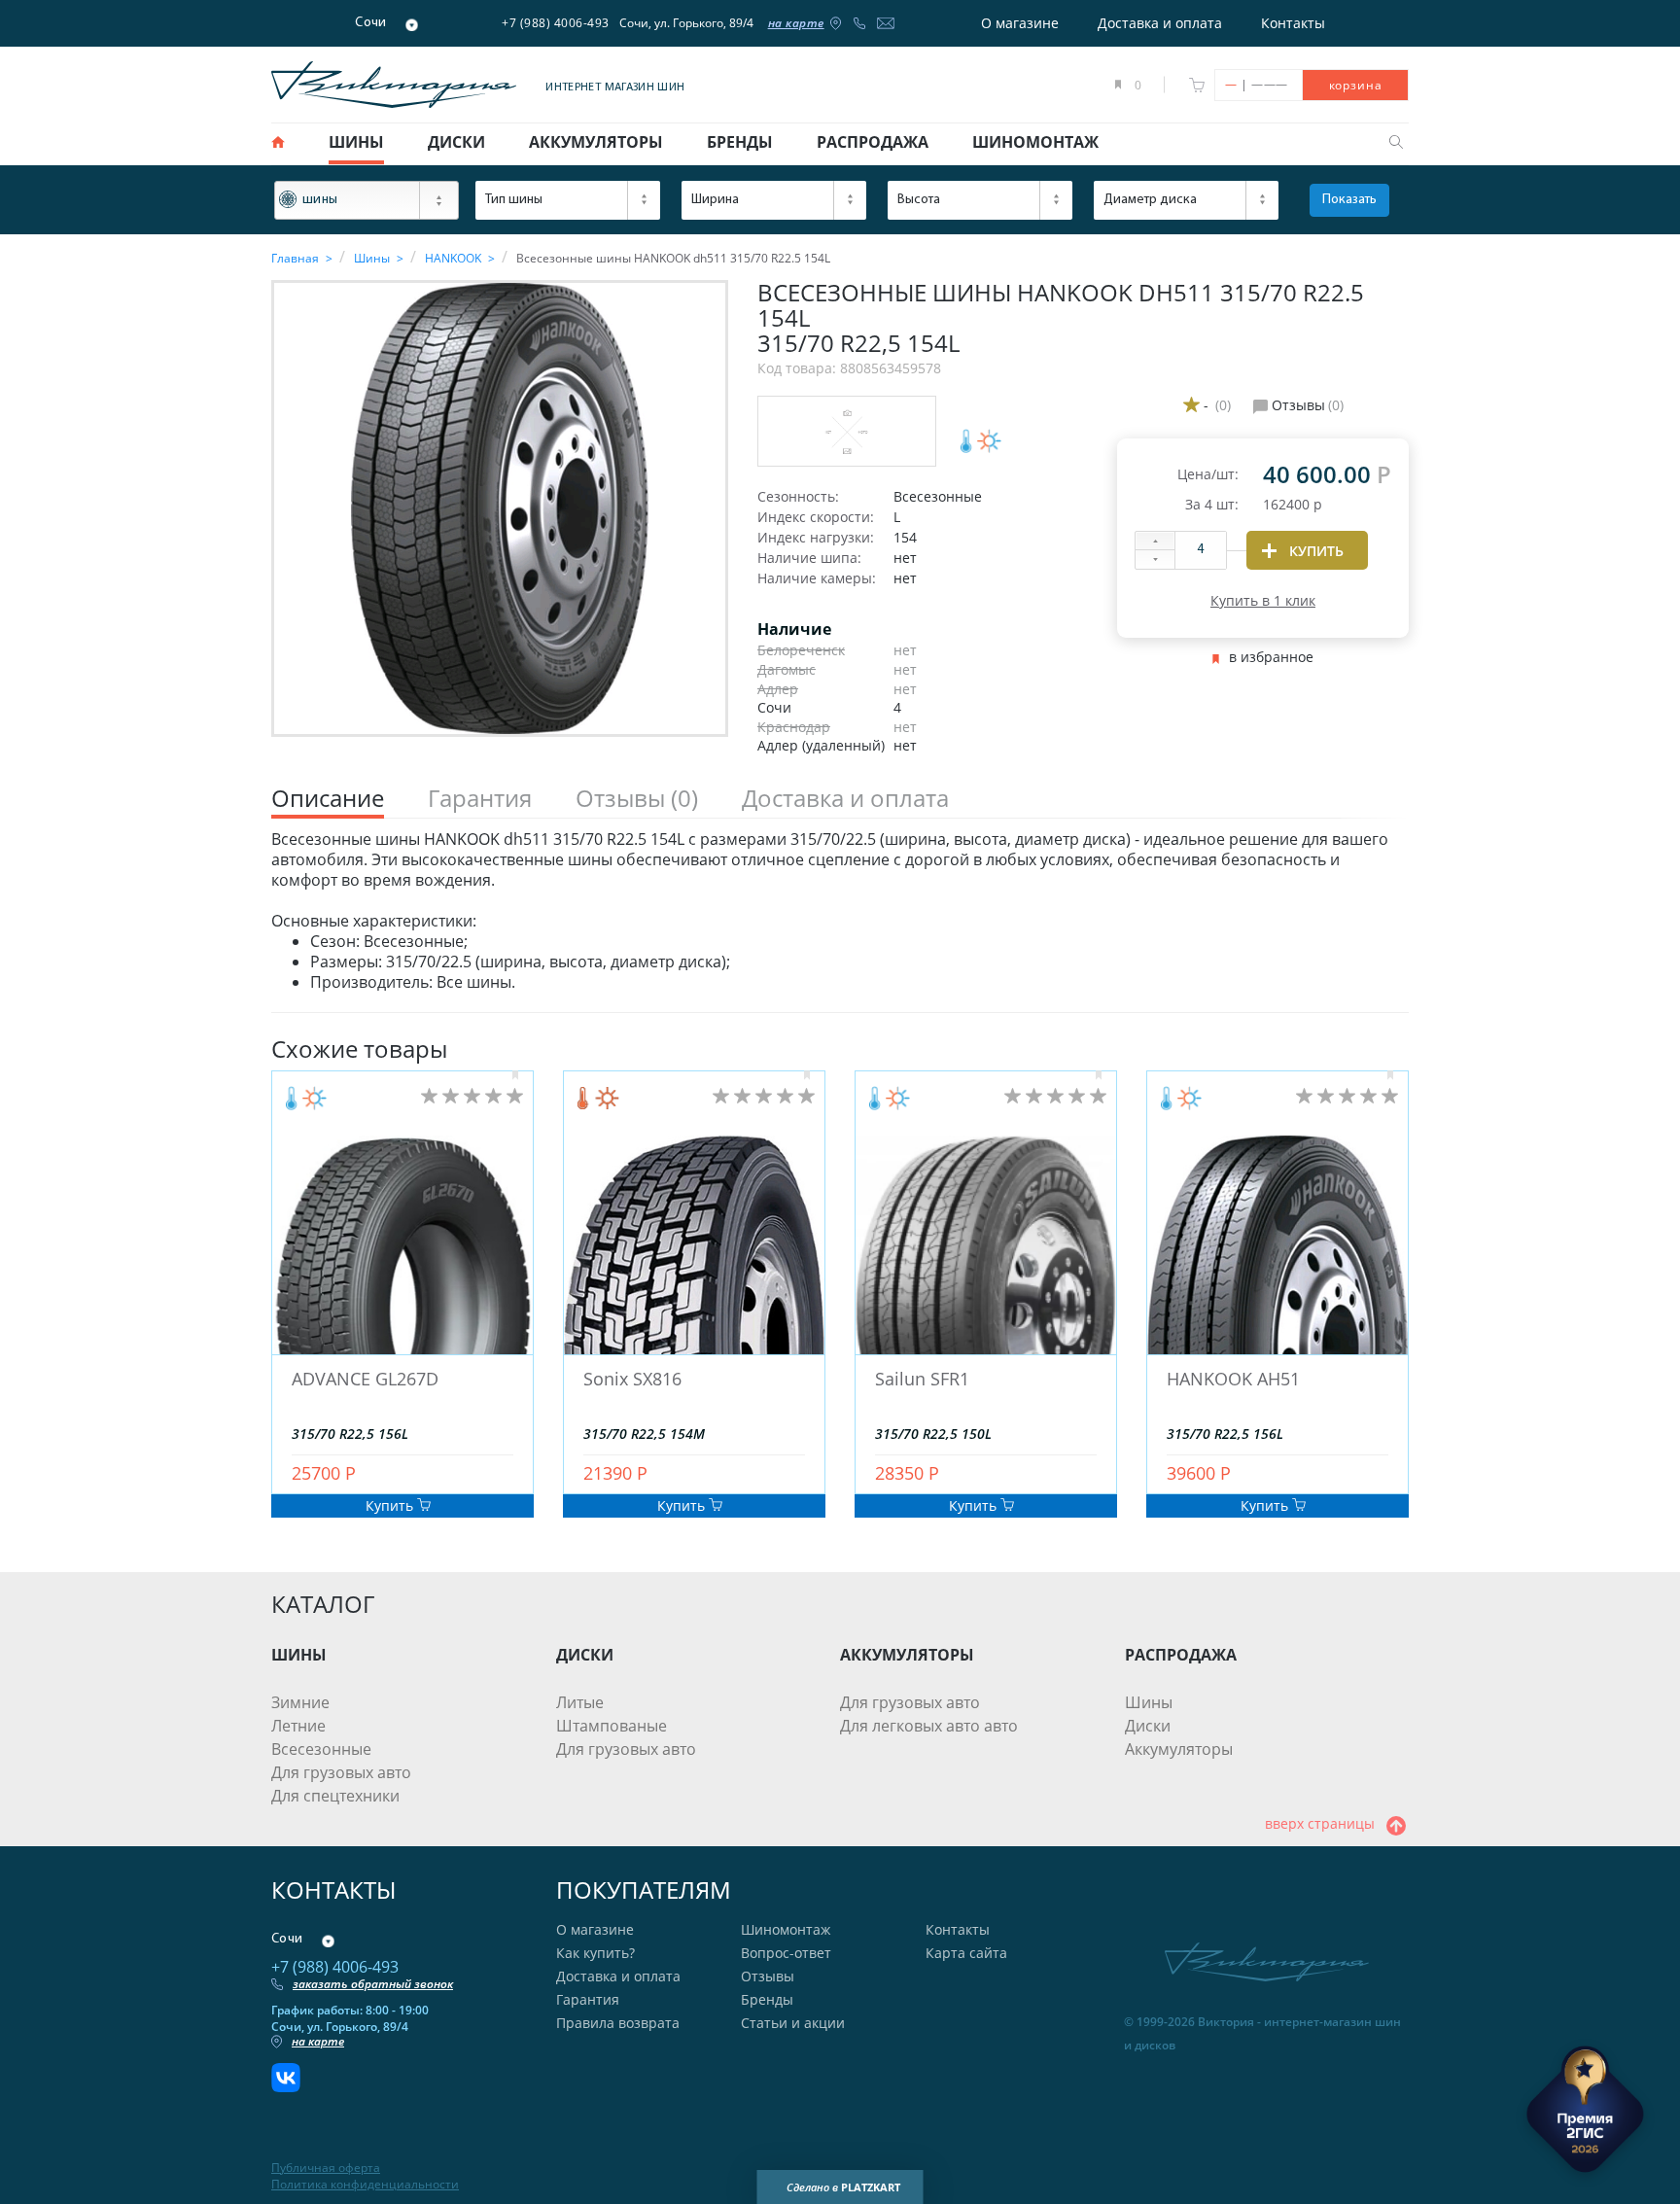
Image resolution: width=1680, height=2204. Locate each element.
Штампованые (612, 1726)
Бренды (767, 1999)
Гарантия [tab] (480, 799)
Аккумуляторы (1179, 1749)
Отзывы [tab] (637, 799)
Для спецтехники (335, 1796)
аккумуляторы (596, 142)
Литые (580, 1702)
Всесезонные (321, 1749)
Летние (298, 1726)
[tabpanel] (840, 911)
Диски (1148, 1726)
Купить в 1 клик (1263, 600)
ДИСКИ (585, 1655)
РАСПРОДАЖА (1181, 1655)
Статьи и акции (793, 2023)
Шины (1149, 1702)
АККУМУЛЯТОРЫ (907, 1655)
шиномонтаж (1035, 142)
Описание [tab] (328, 799)
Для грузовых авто (341, 1772)
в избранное (1271, 657)
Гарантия (588, 1999)
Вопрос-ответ (786, 1953)
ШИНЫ (299, 1655)
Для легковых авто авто (929, 1726)
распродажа (873, 142)
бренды (740, 142)
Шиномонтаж (786, 1929)
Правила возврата (618, 2023)
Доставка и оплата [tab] (845, 799)
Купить (391, 1505)
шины (356, 142)
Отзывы (768, 1976)
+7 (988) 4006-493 (556, 23)
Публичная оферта (326, 2168)
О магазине (1020, 23)
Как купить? (595, 1953)
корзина (1356, 85)
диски (456, 142)
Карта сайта (966, 1953)
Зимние (300, 1702)
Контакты (1293, 23)
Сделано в (843, 2187)
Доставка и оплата (1160, 23)
